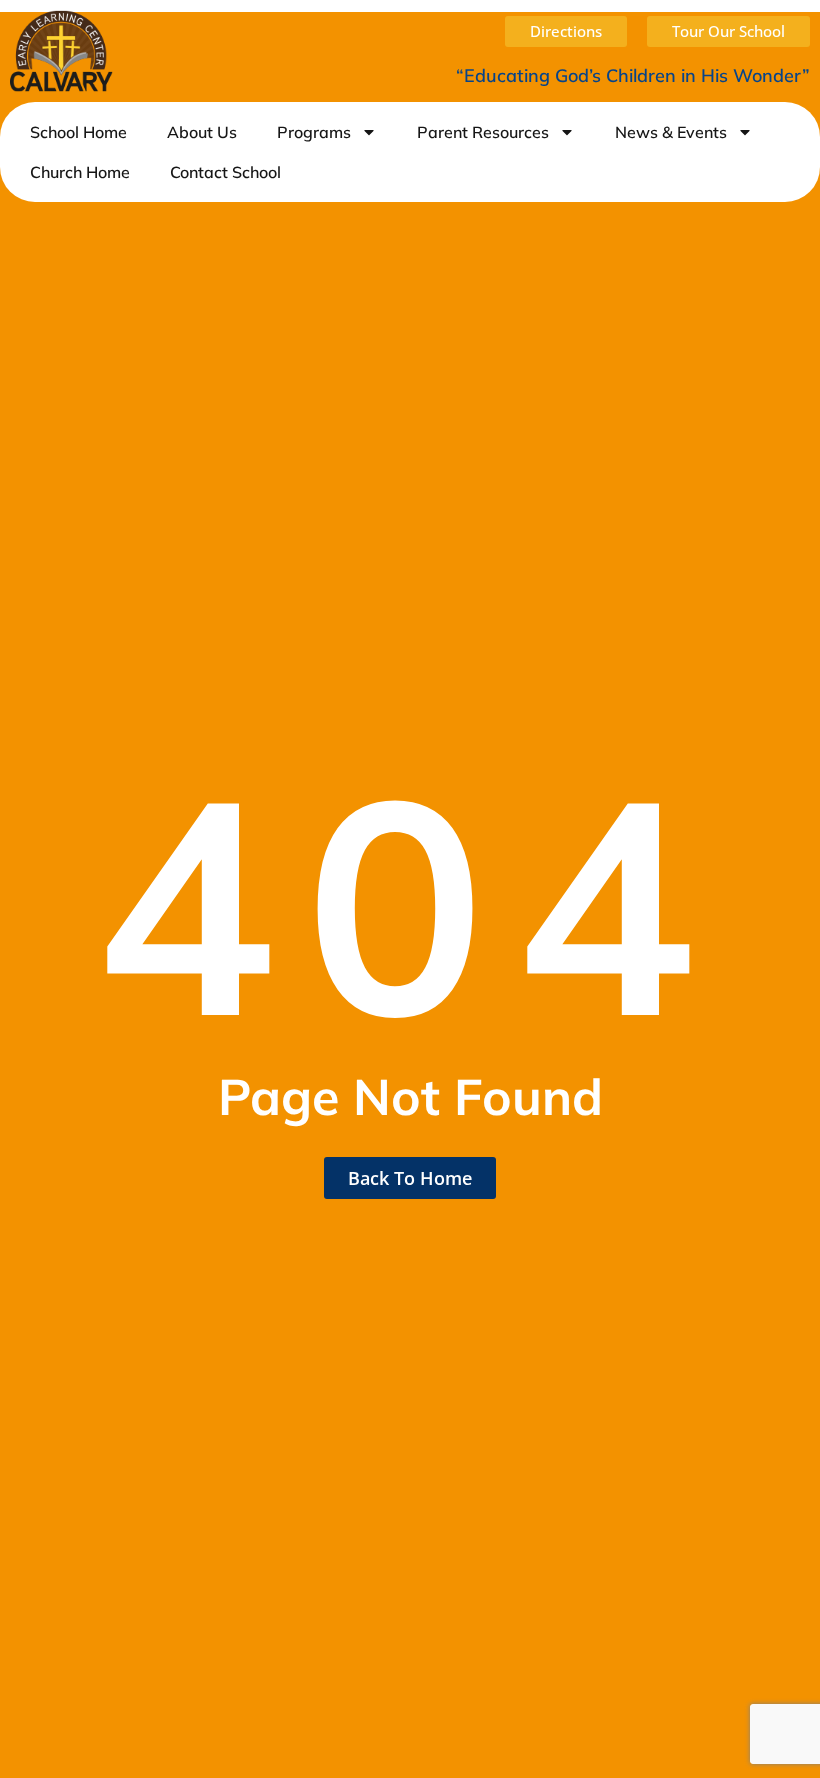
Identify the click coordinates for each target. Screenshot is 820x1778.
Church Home (80, 172)
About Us (202, 132)
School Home (78, 132)
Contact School (225, 172)
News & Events (671, 132)
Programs (314, 132)
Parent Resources (483, 132)
